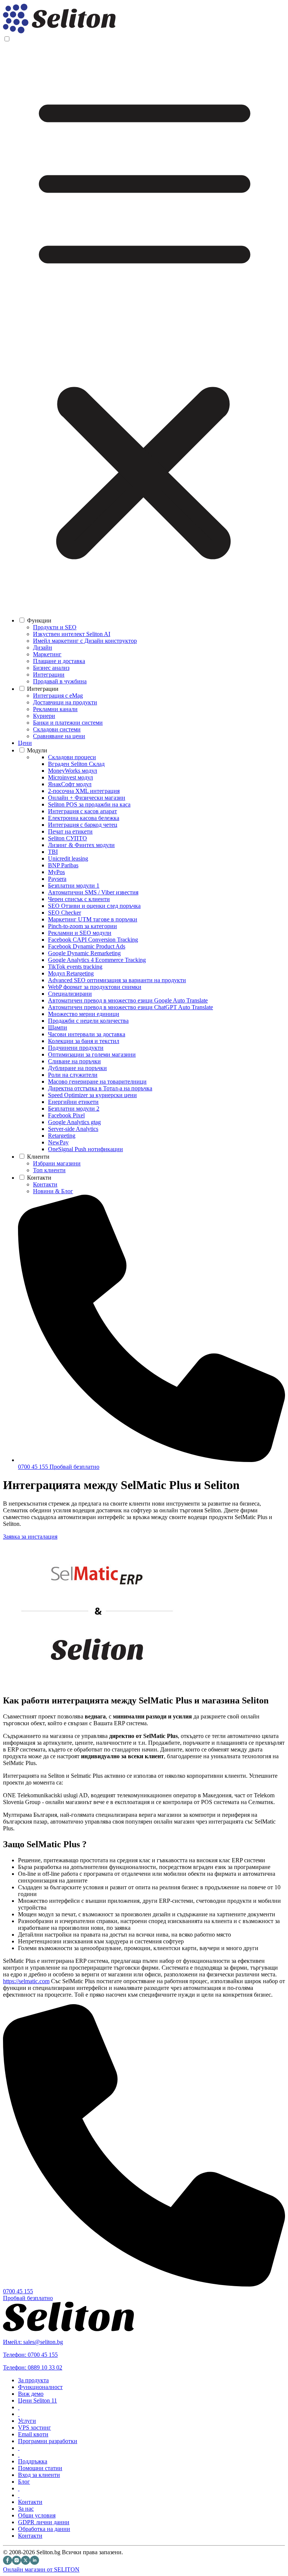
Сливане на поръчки (74, 1061)
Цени (25, 743)
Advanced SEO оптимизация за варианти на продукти (117, 980)
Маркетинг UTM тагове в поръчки (93, 919)
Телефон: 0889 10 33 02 (33, 2367)
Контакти (39, 1178)
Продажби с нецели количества (88, 1021)
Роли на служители (73, 1075)
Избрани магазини (57, 1163)
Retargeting (62, 1136)
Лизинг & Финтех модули (81, 845)
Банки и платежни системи (68, 723)
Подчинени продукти (76, 1048)
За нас (26, 2509)
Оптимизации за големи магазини (92, 1054)
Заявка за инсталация (30, 1537)
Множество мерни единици (84, 1014)
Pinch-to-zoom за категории (82, 926)
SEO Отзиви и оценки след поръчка (94, 906)
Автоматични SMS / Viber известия (93, 892)
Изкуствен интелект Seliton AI (72, 634)
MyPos (56, 872)
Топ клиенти (49, 1170)
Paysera (57, 879)
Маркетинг (47, 654)
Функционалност (40, 2387)
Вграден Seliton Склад (76, 764)
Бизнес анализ (51, 668)
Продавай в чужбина (60, 681)
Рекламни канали (55, 709)
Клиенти (38, 1157)
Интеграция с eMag (58, 696)
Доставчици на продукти (65, 702)
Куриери (44, 716)
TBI (53, 852)
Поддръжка (33, 2461)
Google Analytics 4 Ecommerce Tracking (97, 960)
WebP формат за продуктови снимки (95, 987)
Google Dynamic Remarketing (84, 953)
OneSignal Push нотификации (85, 1149)
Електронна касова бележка (84, 818)
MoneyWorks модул (73, 771)
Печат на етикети (70, 831)
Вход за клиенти (39, 2475)
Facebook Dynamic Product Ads (87, 946)
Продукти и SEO (55, 627)
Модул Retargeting (71, 973)
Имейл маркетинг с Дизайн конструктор (85, 641)
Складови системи (57, 729)
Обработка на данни (44, 2529)
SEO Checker (64, 913)
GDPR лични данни (44, 2522)
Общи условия (37, 2515)
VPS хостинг (34, 2428)
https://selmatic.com (26, 1981)
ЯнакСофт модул (70, 784)
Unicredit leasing (68, 858)
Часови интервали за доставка (87, 1034)
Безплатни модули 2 (74, 1109)
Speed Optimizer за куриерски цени (92, 1095)
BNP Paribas (63, 865)
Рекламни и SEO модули (80, 933)
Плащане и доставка (59, 661)
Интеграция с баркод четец (83, 825)
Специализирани (70, 994)
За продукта (33, 2380)
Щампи (58, 1027)
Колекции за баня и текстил (84, 1041)
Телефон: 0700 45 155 (30, 2355)
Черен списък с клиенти (79, 899)
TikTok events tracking (75, 967)
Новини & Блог (53, 1191)
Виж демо (31, 2394)
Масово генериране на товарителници (97, 1081)
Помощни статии (40, 2468)
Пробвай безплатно (74, 1467)
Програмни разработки (48, 2441)
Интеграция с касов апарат (82, 811)
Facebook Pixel (66, 1115)
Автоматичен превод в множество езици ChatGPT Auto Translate (130, 1007)
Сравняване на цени (59, 736)
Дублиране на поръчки (77, 1068)
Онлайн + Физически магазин (87, 798)
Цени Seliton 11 (37, 2400)
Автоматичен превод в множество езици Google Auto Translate (128, 1000)
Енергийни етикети (73, 1102)
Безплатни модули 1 (74, 886)
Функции (39, 620)
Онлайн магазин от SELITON (41, 2569)
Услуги (27, 2421)
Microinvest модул (70, 777)
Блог (24, 2482)
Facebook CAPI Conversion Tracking (93, 940)
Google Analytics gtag (74, 1122)
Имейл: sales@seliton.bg (33, 2342)
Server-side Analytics (73, 1129)
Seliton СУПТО (67, 838)
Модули (37, 750)
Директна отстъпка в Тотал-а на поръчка (100, 1088)
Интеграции (49, 675)
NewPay (58, 1142)
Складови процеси (72, 757)
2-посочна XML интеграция (84, 791)
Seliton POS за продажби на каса (89, 804)
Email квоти (33, 2434)
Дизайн (43, 647)
